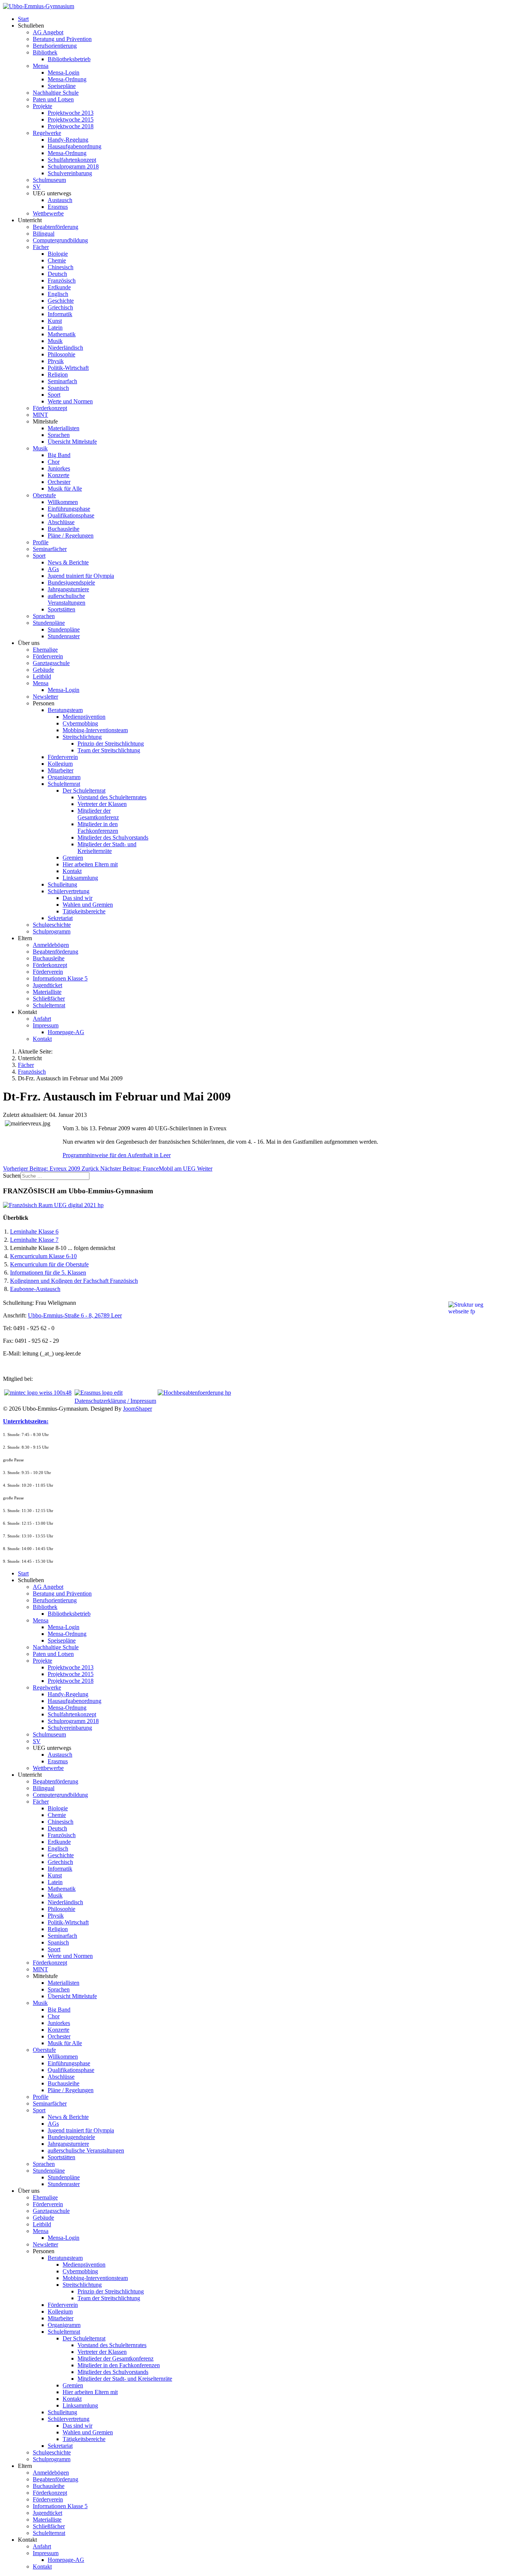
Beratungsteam (65, 710)
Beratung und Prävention (62, 39)
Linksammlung (80, 878)
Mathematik (62, 334)
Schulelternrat (64, 784)
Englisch (58, 294)
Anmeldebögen (51, 945)
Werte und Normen (70, 401)
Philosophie (61, 354)
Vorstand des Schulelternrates (112, 797)
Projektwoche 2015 (71, 119)
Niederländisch (65, 348)
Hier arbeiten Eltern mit (90, 864)
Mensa (41, 66)
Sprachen (59, 435)
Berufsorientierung (55, 46)
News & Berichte (68, 562)
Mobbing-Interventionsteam (95, 730)
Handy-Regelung (68, 140)
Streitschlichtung (82, 737)
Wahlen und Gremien (88, 905)
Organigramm (64, 777)
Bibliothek (45, 52)
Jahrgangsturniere (68, 589)
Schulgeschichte (52, 925)
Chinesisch (61, 267)
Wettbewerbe (48, 213)
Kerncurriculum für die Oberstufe (49, 1264)
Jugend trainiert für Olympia (81, 576)
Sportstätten (61, 609)
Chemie (57, 260)
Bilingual (44, 234)
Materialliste (47, 992)
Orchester (59, 482)
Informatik (60, 314)
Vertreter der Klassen (102, 804)
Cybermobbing (80, 723)
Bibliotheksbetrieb (69, 59)
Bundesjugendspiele (71, 582)
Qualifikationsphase (71, 515)
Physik (56, 361)
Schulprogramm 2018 (73, 166)
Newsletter (45, 697)
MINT (40, 415)
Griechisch (60, 307)
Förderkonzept (50, 408)
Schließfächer (49, 999)
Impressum (46, 1025)
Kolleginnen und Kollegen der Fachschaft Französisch (74, 1281)
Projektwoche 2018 (71, 126)
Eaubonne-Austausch (35, 1289)
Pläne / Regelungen (71, 536)
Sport (54, 395)
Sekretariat (60, 918)
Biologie (58, 254)
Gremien (73, 858)
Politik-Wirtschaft (68, 368)
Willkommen (63, 502)
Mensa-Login (64, 73)
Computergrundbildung (60, 240)
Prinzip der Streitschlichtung (111, 744)
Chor (54, 462)
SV (37, 187)
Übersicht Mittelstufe (72, 442)
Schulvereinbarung (70, 173)
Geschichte (61, 301)
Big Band (59, 455)
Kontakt (72, 871)
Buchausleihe (64, 529)
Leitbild (42, 676)
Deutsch (57, 274)
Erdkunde (59, 287)
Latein (55, 327)
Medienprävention (84, 717)
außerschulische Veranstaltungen (67, 599)
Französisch (62, 281)
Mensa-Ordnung (67, 79)
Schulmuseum (49, 180)
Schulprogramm (52, 931)
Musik (55, 341)
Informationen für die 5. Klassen (48, 1273)
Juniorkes (59, 468)
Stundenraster (64, 636)
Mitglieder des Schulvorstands (113, 837)
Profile (41, 542)
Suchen (12, 1176)
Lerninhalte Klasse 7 (34, 1240)
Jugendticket (48, 985)
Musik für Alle (65, 489)
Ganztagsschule (51, 663)
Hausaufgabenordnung (75, 146)
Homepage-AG (66, 1032)
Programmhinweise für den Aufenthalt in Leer (117, 1155)
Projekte (42, 106)
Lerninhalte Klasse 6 (34, 1232)
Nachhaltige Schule (56, 93)
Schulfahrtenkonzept (72, 160)
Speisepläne (62, 86)
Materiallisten (64, 428)
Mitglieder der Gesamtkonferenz (98, 814)
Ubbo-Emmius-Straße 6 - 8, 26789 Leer (75, 1315)
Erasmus (58, 207)
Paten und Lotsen (53, 99)
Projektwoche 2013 (71, 113)
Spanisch (58, 388)
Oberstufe (44, 495)
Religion (58, 374)
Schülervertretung (69, 891)
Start (23, 19)
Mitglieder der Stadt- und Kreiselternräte (107, 848)
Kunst (55, 321)
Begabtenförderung (56, 227)
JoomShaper (137, 1409)
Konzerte (59, 475)
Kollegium (60, 764)
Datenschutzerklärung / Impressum (115, 1401)
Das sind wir (78, 898)
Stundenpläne (49, 623)
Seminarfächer (50, 549)
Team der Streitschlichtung (109, 750)
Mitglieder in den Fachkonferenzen (98, 827)
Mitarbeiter (61, 770)
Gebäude (43, 670)
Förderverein (48, 656)
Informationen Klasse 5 (60, 978)
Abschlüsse (61, 522)
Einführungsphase (69, 509)
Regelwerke (47, 133)
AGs (53, 569)
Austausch (60, 200)
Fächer (41, 247)
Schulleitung (62, 884)
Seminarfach (62, 381)
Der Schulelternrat (84, 791)
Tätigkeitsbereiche (84, 911)
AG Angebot (48, 32)
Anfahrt (42, 1019)
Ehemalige (45, 650)
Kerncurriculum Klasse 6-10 (43, 1256)
